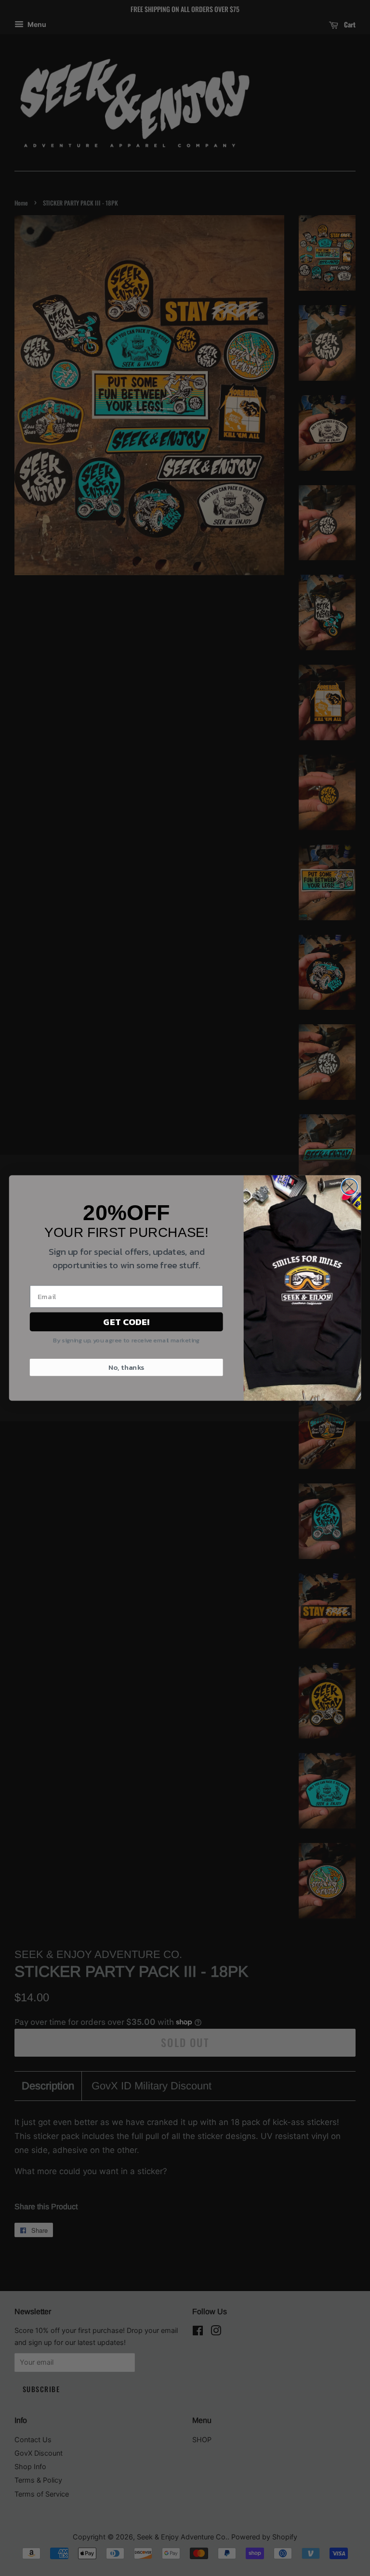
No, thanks (126, 1367)
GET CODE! (126, 1322)
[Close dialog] (350, 1187)
